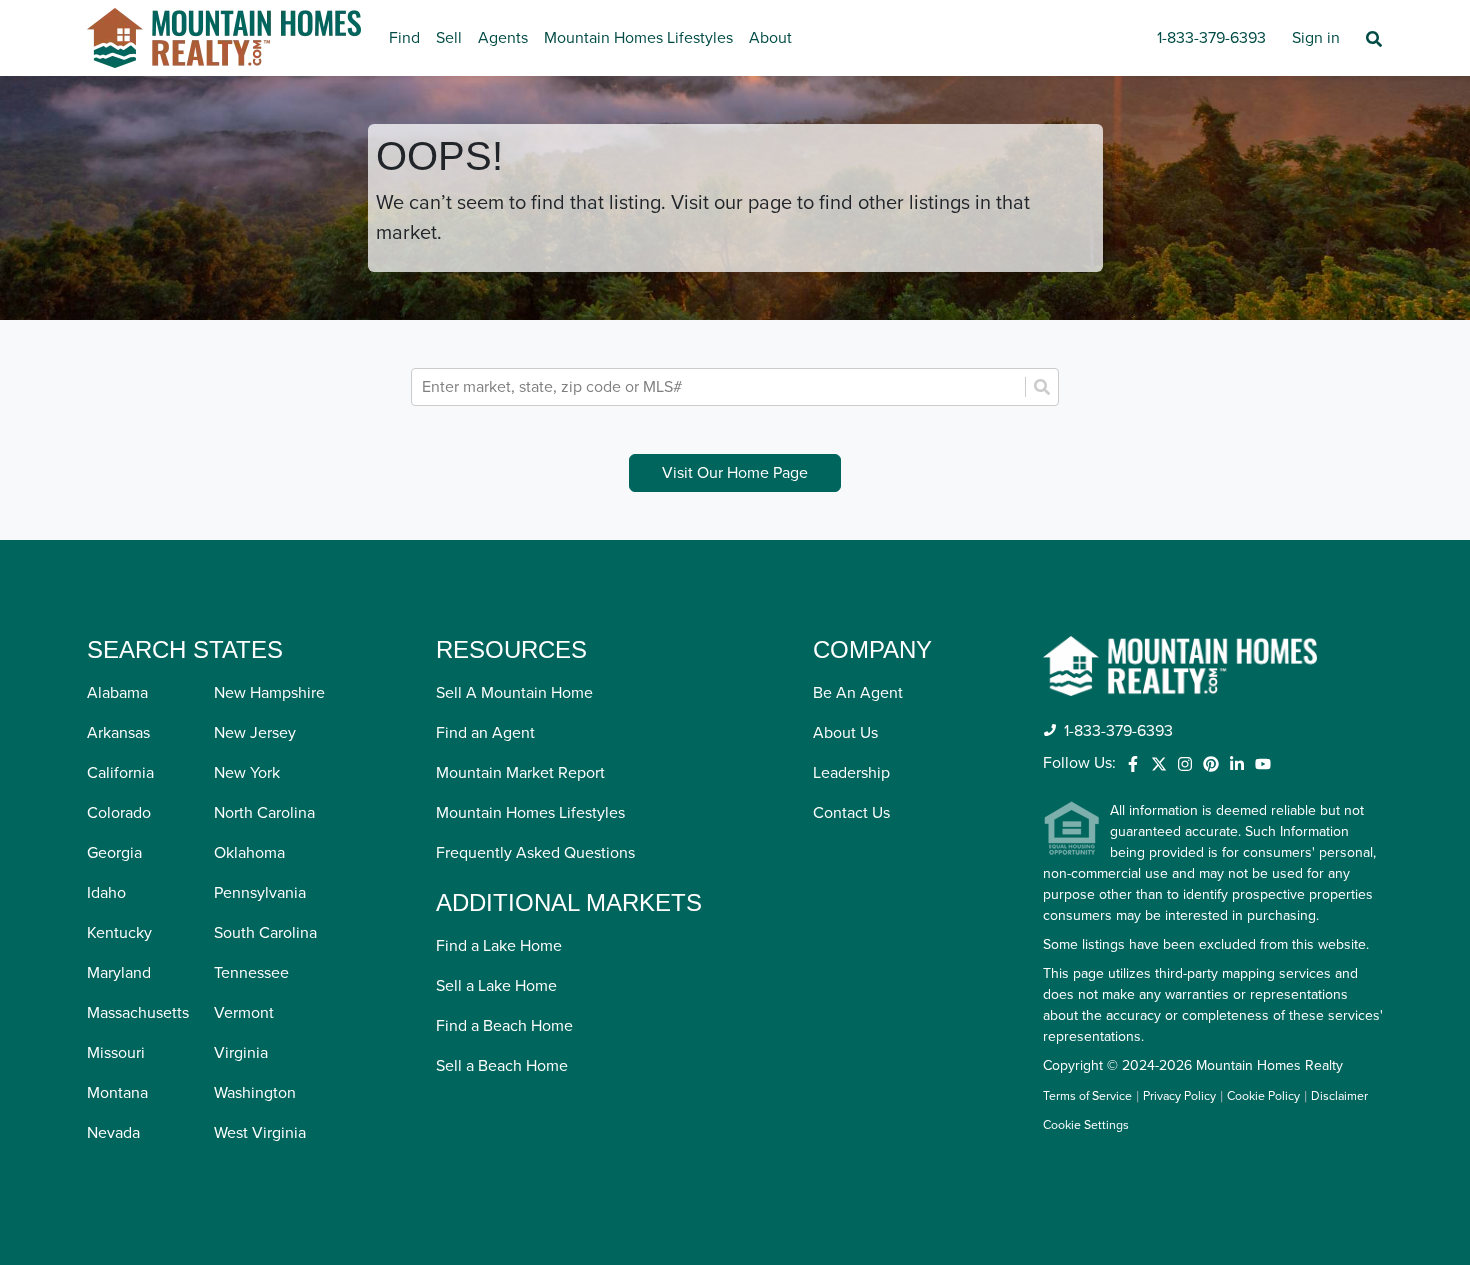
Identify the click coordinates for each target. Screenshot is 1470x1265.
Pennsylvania (260, 893)
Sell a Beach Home (502, 1066)
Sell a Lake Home (496, 986)
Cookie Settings (1086, 1125)
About (770, 38)
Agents (503, 38)
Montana (117, 1093)
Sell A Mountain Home (514, 693)
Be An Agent (858, 693)
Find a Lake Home (499, 946)
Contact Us (851, 813)
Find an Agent (485, 733)
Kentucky (119, 933)
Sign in (1316, 38)
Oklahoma (249, 853)
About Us (845, 733)
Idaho (106, 893)
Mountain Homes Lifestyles (638, 38)
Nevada (113, 1133)
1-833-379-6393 (1211, 38)
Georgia (114, 853)
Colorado (119, 813)
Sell (449, 38)
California (120, 773)
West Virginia (260, 1133)
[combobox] (720, 387)
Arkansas (118, 733)
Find (404, 38)
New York (247, 773)
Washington (255, 1093)
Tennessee (251, 973)
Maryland (119, 973)
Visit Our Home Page (735, 473)
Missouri (116, 1053)
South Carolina (265, 933)
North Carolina (264, 813)
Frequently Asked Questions (535, 853)
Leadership (851, 773)
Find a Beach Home (504, 1026)
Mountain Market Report (520, 773)
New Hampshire (269, 693)
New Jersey (255, 733)
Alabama (117, 693)
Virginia (241, 1053)
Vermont (244, 1013)
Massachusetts (138, 1013)
